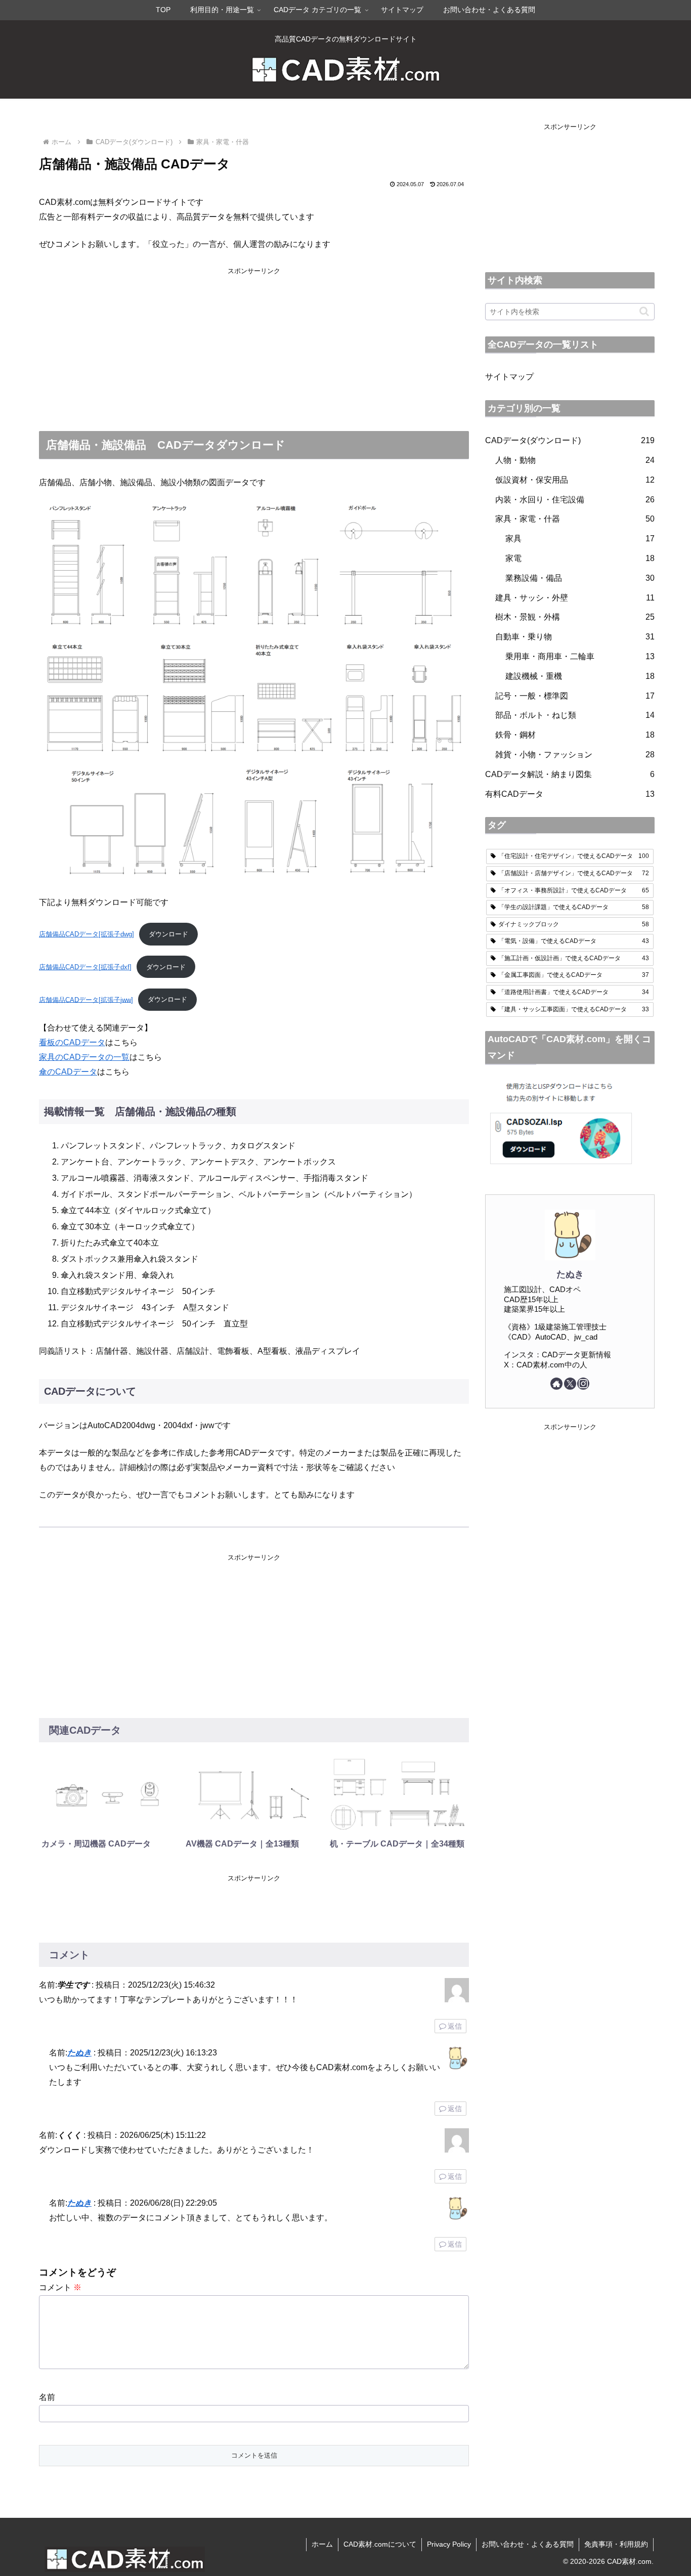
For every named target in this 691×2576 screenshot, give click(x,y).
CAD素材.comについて (380, 2544)
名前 (47, 2397)
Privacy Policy (449, 2544)
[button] (644, 311)
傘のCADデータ (68, 1072)
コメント (60, 2287)
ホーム (322, 2544)
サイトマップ (509, 377)
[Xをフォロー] (570, 1384)
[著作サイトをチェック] (556, 1384)
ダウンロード (168, 934)
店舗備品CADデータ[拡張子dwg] (87, 934)
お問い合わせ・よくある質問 (528, 2544)
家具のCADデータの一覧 (84, 1057)
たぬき (79, 2053)
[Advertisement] (254, 348)
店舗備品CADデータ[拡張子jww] (86, 999)
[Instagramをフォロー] (583, 1384)
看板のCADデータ (72, 1042)
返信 (455, 2026)
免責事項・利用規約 (616, 2544)
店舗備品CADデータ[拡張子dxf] (85, 967)
